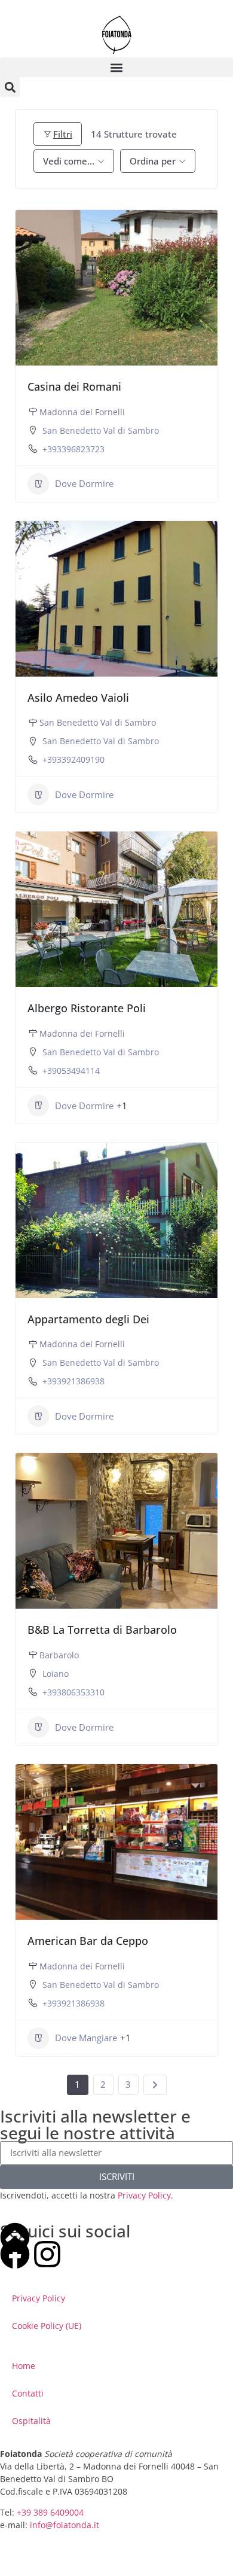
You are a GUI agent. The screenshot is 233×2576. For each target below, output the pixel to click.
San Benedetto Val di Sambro (101, 430)
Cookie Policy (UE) (47, 2326)
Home (24, 2366)
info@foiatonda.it (65, 2525)
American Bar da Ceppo (88, 1941)
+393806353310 (73, 1692)
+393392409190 (73, 759)
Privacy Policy (144, 2195)
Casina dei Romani (74, 386)
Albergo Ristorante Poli (87, 1008)
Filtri (63, 134)
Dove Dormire (84, 483)
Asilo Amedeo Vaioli (78, 698)
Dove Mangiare (86, 2038)
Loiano (56, 1674)
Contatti (28, 2393)
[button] (116, 67)
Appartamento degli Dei (88, 1319)
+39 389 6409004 (50, 2512)
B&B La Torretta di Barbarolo (102, 1630)
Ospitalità (31, 2421)
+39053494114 (71, 1071)
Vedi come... (69, 161)
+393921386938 (73, 1381)
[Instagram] (47, 2254)
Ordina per (153, 161)
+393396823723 (73, 449)
